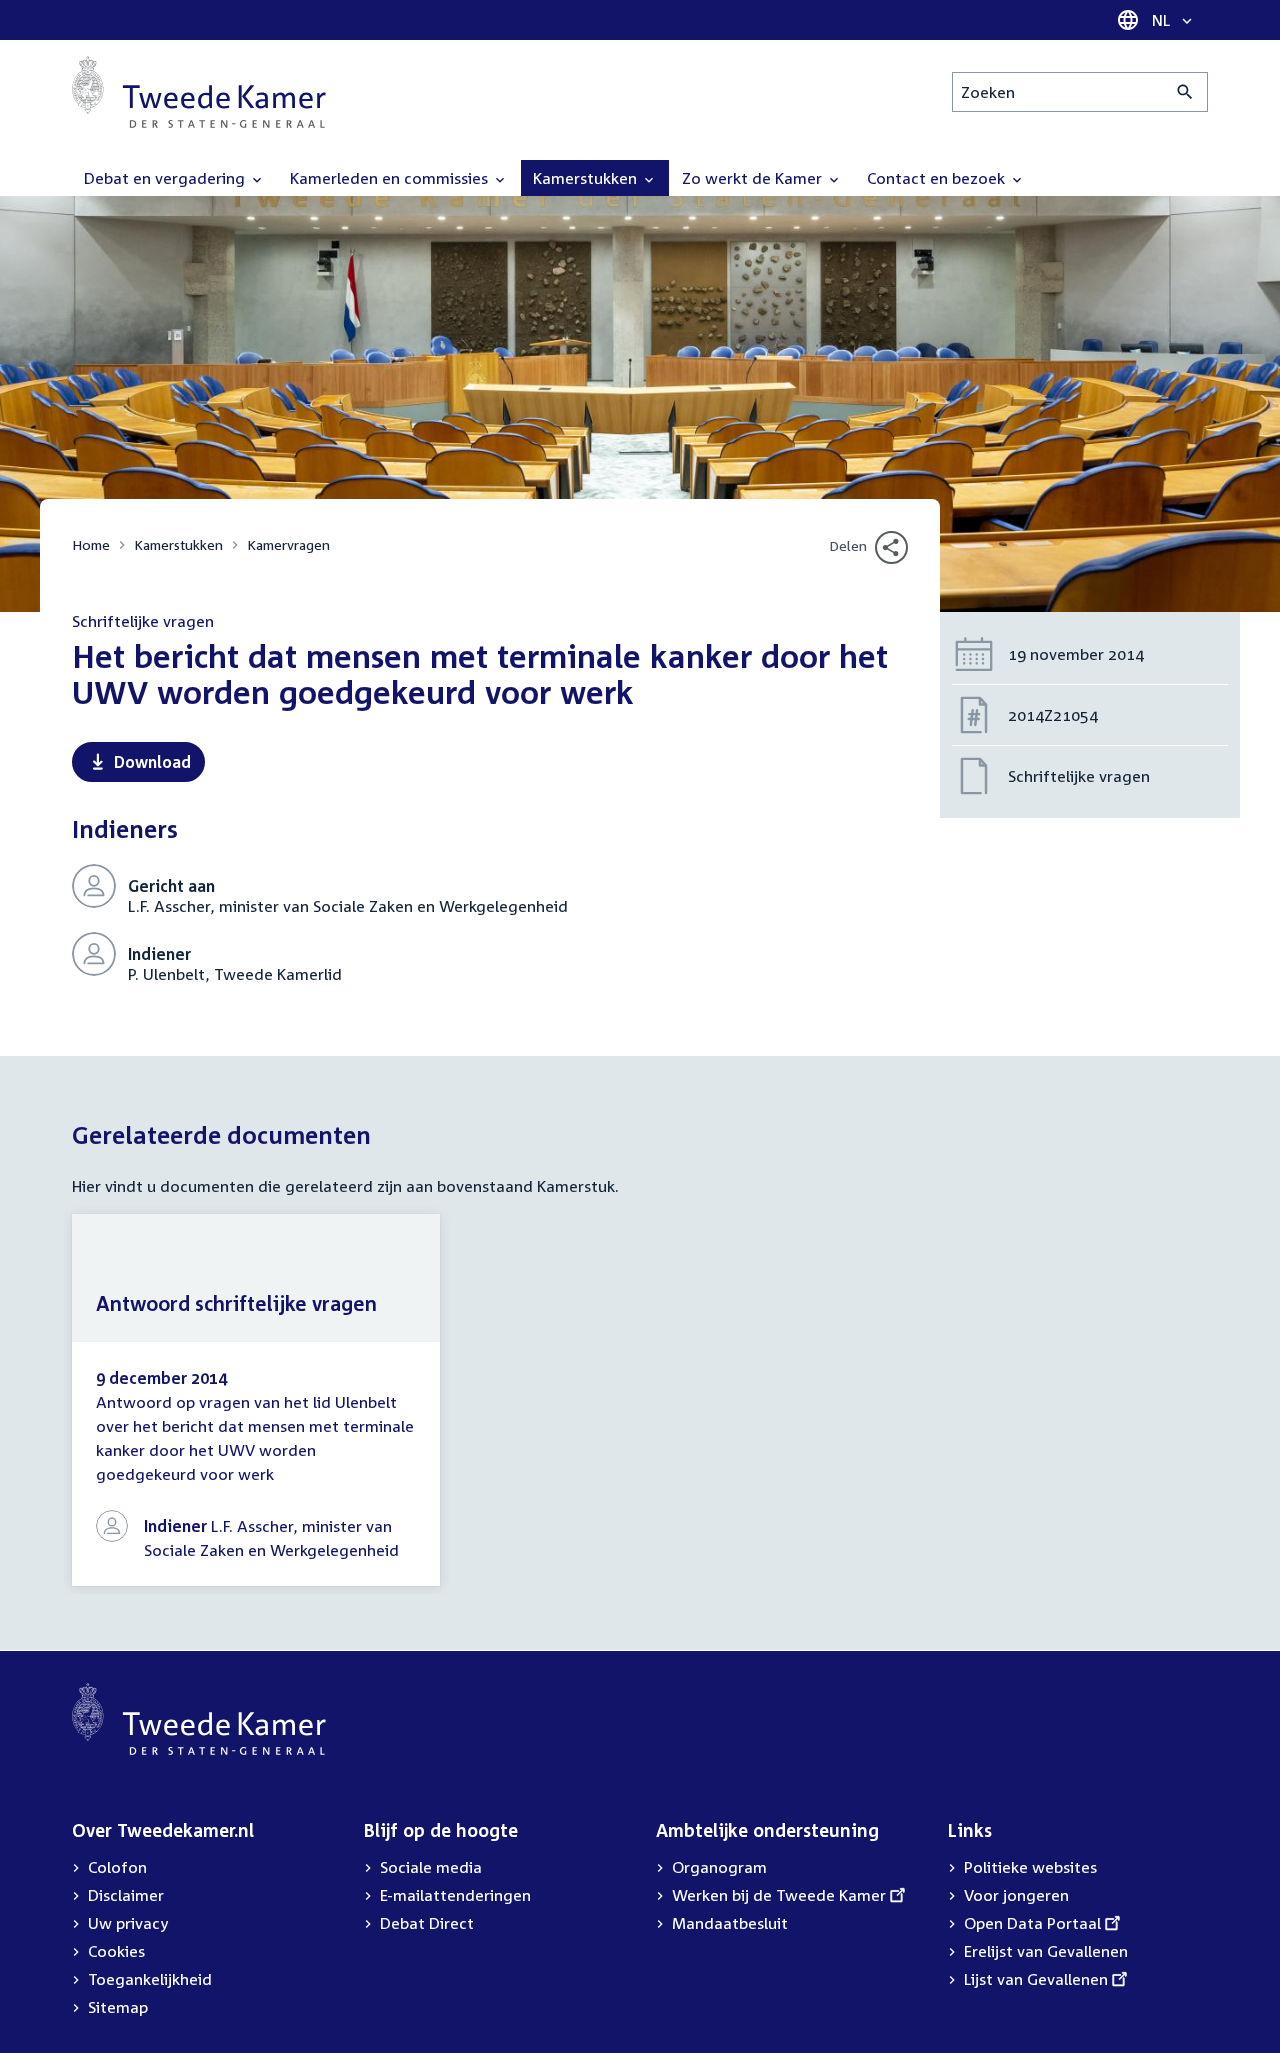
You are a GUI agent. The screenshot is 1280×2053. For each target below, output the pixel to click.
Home (91, 544)
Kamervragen (288, 544)
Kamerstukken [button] (587, 178)
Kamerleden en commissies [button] (391, 178)
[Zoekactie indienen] (1185, 92)
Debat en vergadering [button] (166, 178)
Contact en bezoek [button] (938, 178)
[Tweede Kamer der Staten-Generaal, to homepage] (199, 92)
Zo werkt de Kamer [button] (754, 178)
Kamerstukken (178, 544)
